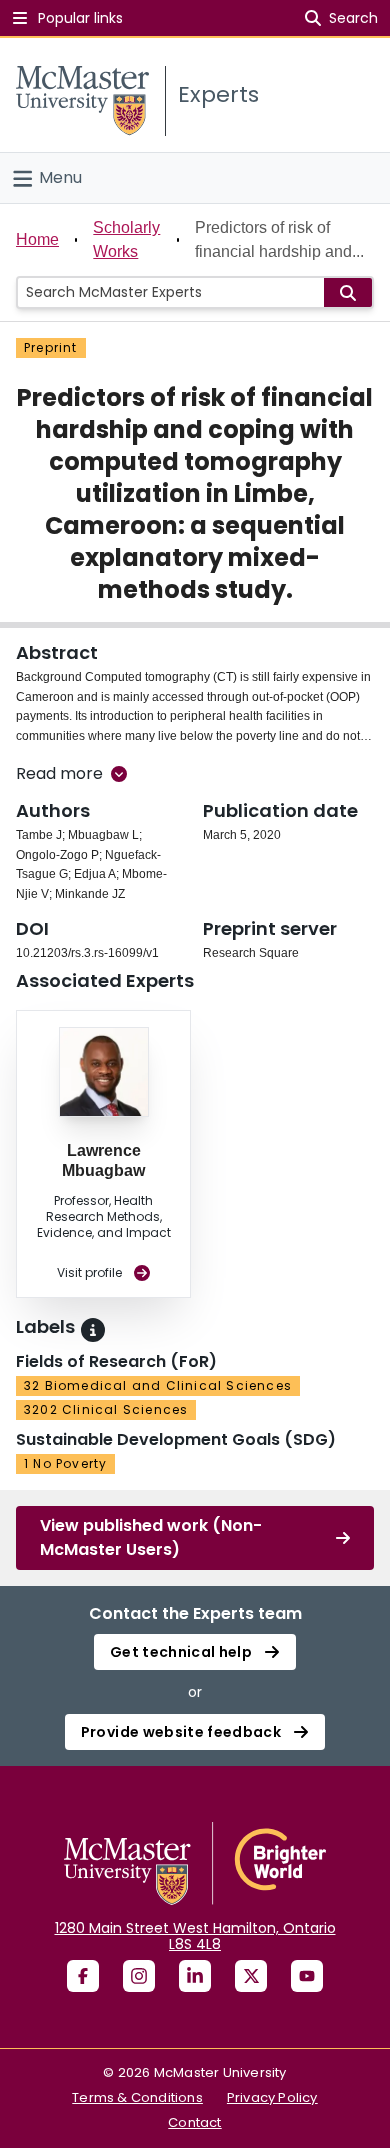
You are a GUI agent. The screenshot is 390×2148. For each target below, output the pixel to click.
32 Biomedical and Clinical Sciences (158, 1385)
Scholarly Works (126, 239)
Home (37, 239)
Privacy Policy (272, 2097)
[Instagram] (139, 1976)
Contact (194, 2122)
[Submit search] (348, 292)
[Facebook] (83, 1976)
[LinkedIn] (195, 1976)
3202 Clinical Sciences (106, 1409)
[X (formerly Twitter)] (251, 1976)
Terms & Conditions (137, 2097)
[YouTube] (307, 1976)
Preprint (51, 347)
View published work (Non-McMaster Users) (151, 1537)
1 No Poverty (65, 1463)
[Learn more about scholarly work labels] (93, 1330)
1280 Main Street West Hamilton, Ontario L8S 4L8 (195, 1936)
